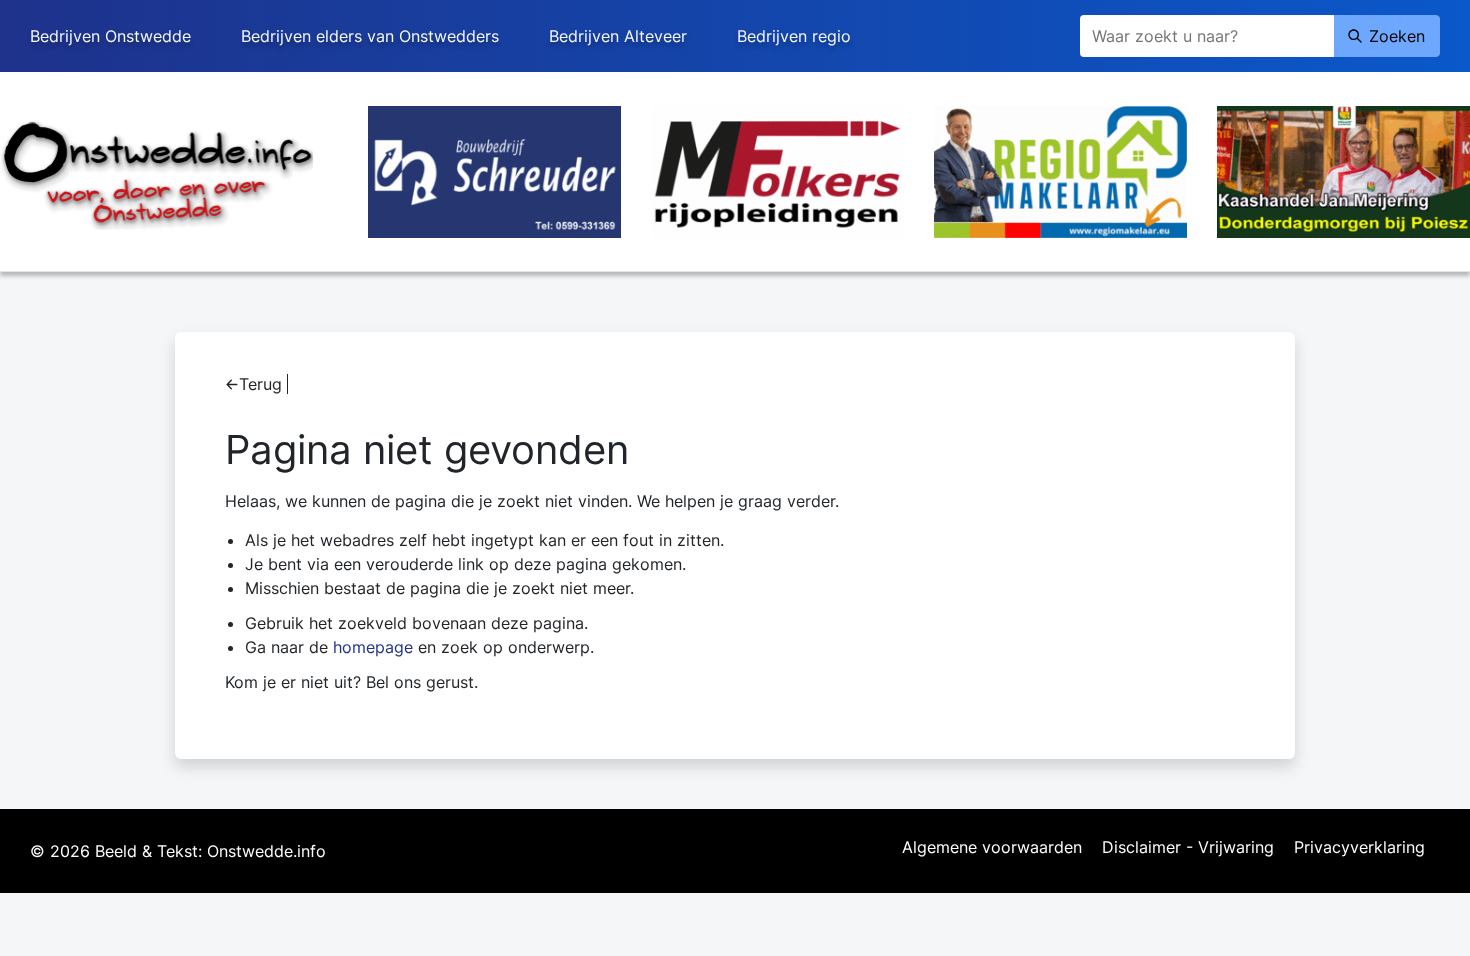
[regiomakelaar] (1060, 170)
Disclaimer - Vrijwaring (1188, 848)
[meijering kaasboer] (1343, 170)
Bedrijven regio (794, 36)
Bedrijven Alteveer (618, 36)
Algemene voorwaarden (992, 848)
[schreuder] (494, 170)
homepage (373, 647)
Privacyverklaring (1359, 848)
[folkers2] (777, 170)
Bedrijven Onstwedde (110, 36)
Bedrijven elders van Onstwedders (370, 36)
